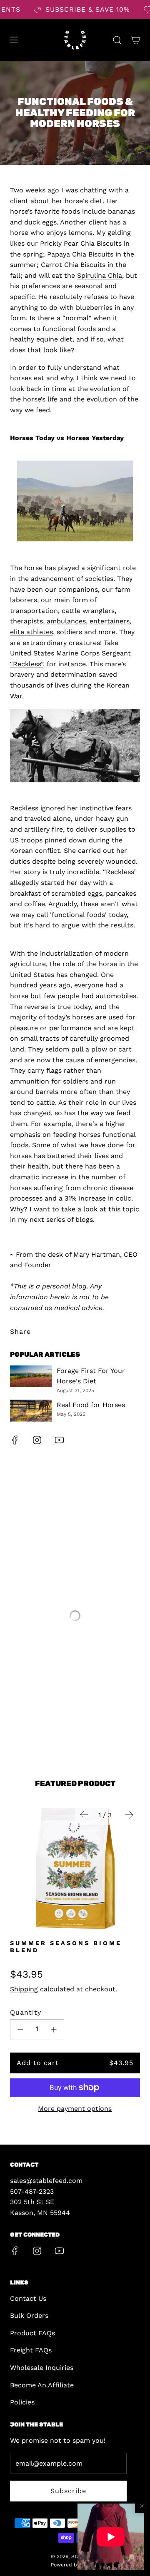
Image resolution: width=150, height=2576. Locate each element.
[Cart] (136, 40)
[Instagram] (37, 1440)
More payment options (75, 2109)
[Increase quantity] (54, 2030)
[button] (111, 2537)
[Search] (117, 40)
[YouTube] (59, 1440)
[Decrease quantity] (20, 2030)
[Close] (142, 2506)
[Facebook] (15, 1440)
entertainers (110, 621)
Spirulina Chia (100, 275)
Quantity (26, 2012)
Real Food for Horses (91, 1405)
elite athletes (31, 632)
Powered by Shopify (75, 2565)
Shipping (24, 1989)
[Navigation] (13, 40)
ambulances (66, 621)
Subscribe (68, 2491)
